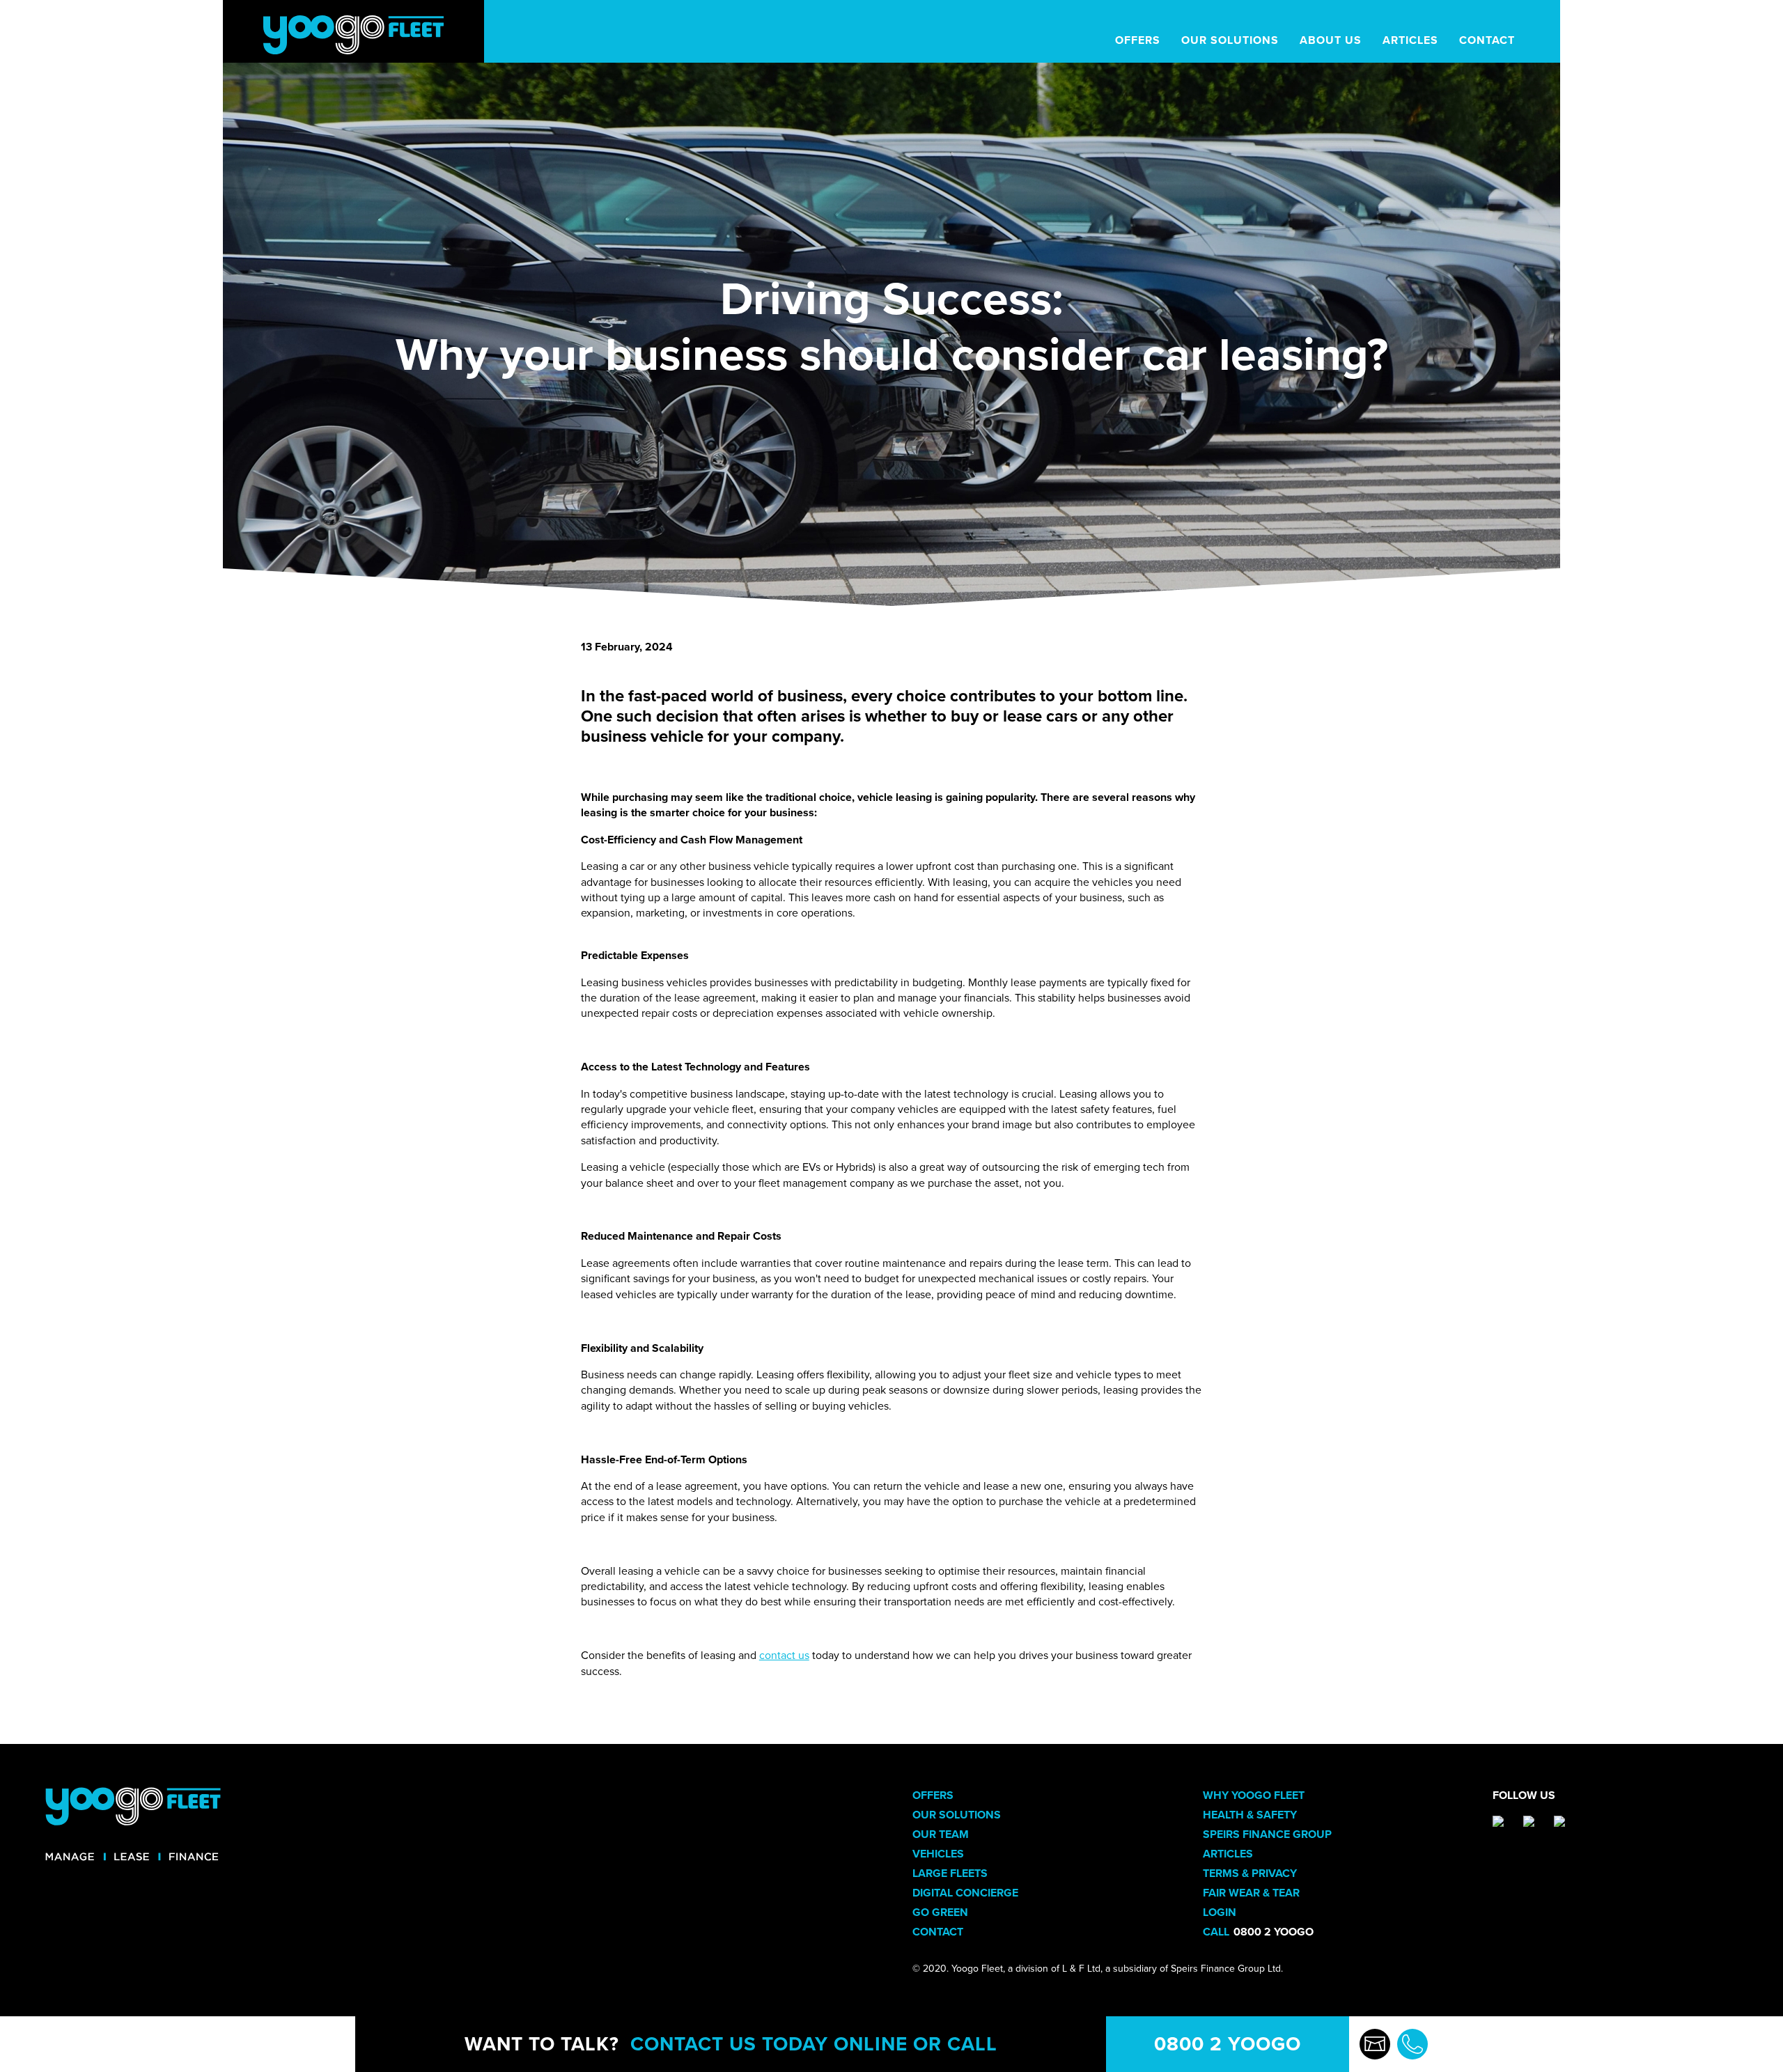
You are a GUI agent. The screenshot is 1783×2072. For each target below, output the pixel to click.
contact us (784, 1656)
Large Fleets (950, 1874)
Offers (933, 1796)
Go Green (940, 1913)
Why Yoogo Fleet (1254, 1796)
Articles (1228, 1854)
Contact (938, 1932)
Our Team (941, 1835)
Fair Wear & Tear (1251, 1893)
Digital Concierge (965, 1893)
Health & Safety (1250, 1815)
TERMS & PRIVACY (1250, 1874)
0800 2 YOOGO (1228, 2044)
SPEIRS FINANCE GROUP (1267, 1835)
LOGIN (1220, 1913)
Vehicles (938, 1854)
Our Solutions (957, 1815)
